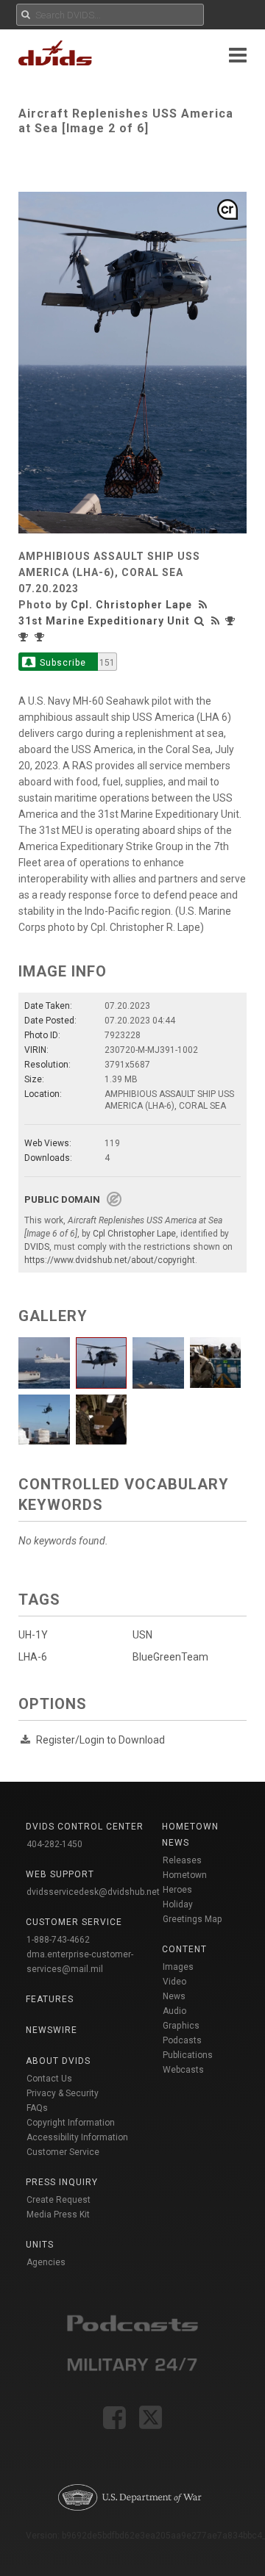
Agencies (46, 2262)
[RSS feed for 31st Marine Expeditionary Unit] (216, 621)
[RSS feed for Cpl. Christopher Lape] (205, 605)
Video (174, 1982)
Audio (174, 2011)
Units (40, 2245)
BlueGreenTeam (170, 1657)
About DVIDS (58, 2061)
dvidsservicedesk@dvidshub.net (93, 1892)
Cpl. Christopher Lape (131, 605)
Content (184, 1949)
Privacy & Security (63, 2093)
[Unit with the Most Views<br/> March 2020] (25, 637)
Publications (188, 2055)
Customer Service (63, 2152)
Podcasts (182, 2040)
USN (142, 1635)
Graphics (181, 2026)
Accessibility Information (77, 2137)
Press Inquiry (62, 2182)
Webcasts (183, 2070)
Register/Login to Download (100, 1740)
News (174, 1996)
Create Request (59, 2200)
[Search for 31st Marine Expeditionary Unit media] (199, 621)
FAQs (37, 2108)
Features (50, 1999)
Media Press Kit (58, 2215)
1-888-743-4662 (58, 1940)
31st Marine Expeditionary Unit (104, 621)
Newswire (52, 2030)
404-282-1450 (54, 1844)
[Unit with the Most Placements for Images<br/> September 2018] (41, 637)
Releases (182, 1860)
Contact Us (49, 2079)
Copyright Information (71, 2123)
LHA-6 (33, 1657)
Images (178, 1967)
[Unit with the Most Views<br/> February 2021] (232, 621)
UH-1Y (33, 1635)
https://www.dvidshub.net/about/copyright (110, 1260)
